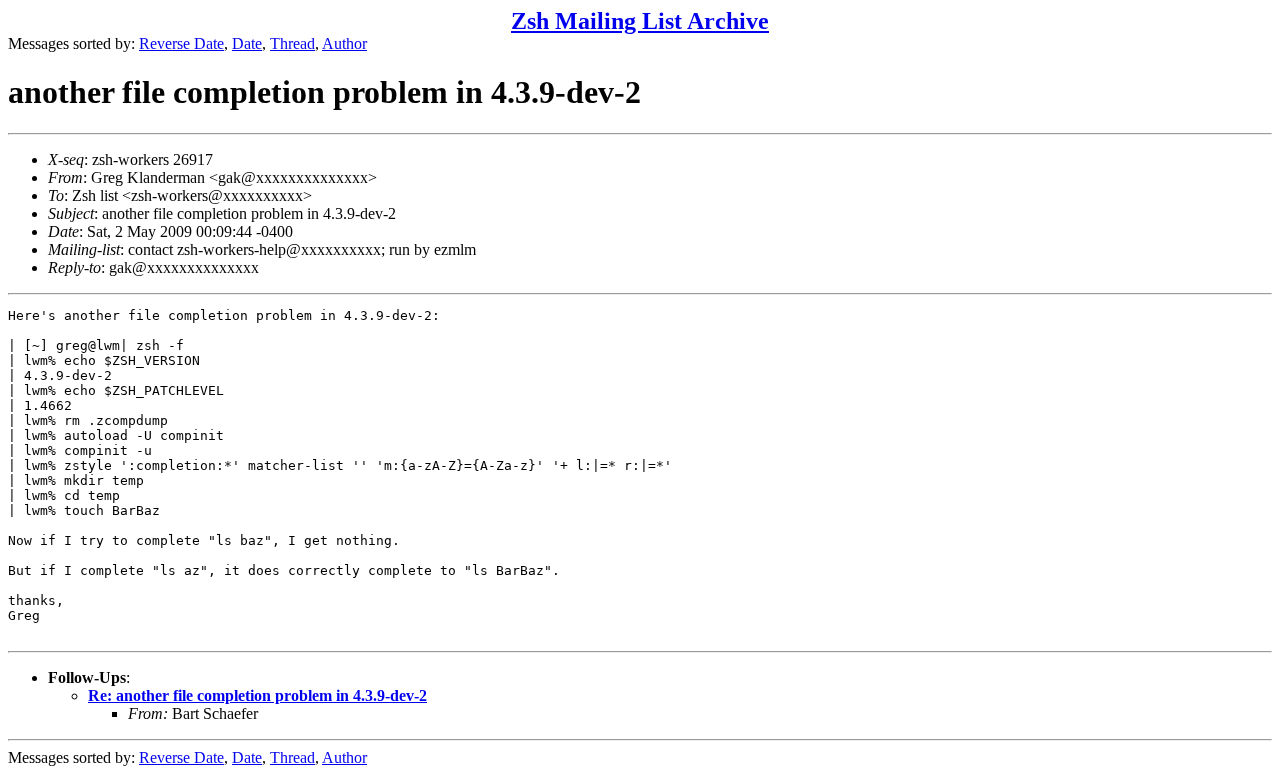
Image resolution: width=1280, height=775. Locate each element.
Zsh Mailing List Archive (640, 21)
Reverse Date (181, 43)
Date (247, 43)
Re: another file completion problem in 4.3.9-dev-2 (257, 695)
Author (344, 43)
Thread (292, 43)
